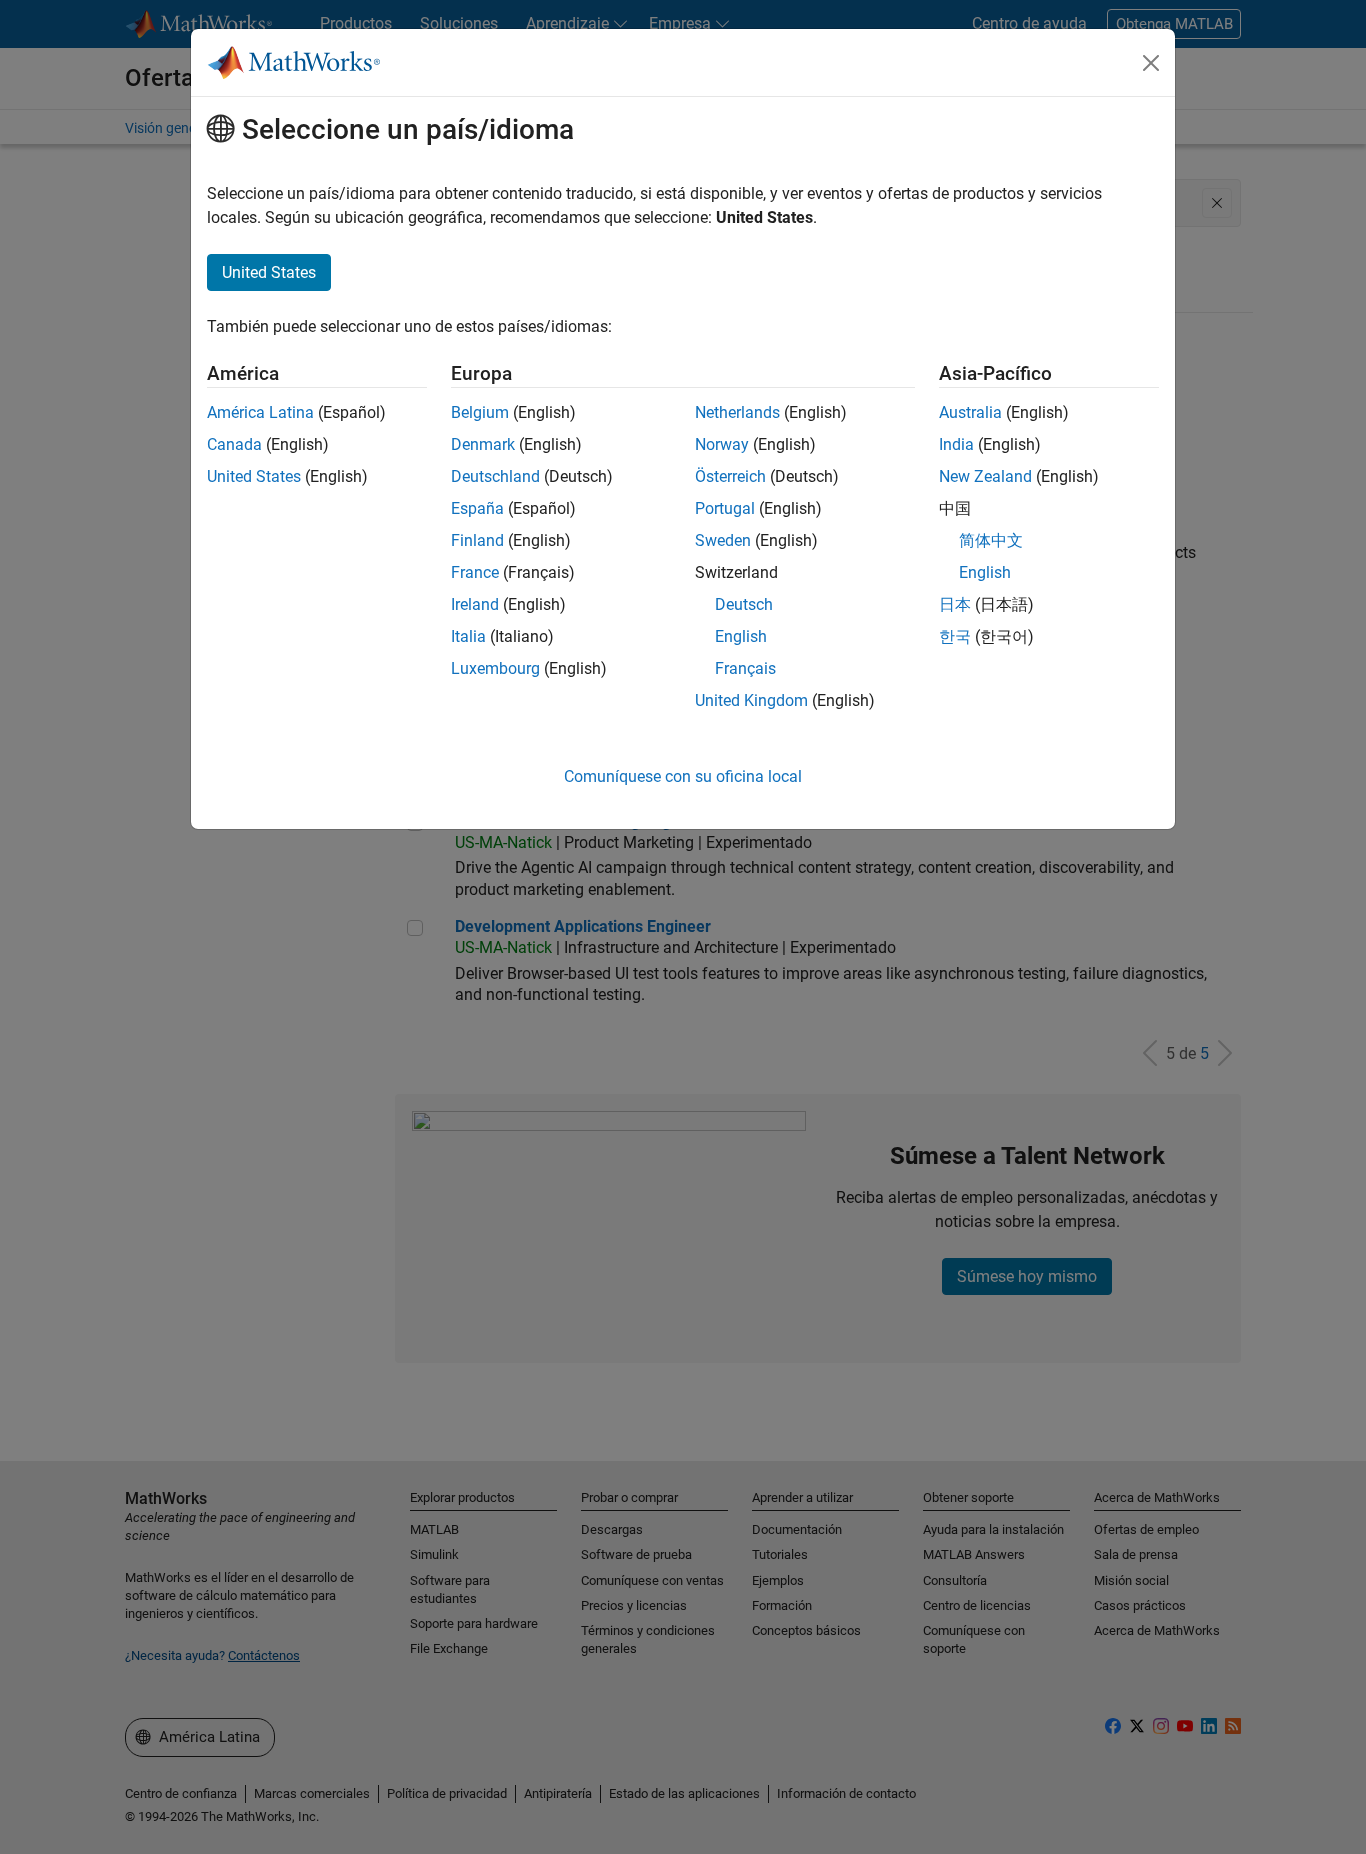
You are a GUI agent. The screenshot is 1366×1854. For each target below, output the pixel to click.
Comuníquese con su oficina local (683, 776)
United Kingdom (751, 700)
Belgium (480, 412)
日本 (955, 604)
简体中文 (991, 540)
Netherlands (737, 412)
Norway (722, 444)
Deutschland (495, 476)
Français (745, 668)
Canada (234, 444)
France (475, 572)
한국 (955, 636)
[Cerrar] (1151, 63)
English (741, 636)
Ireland (475, 604)
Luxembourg (495, 668)
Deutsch (744, 604)
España (477, 508)
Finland (477, 540)
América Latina (260, 412)
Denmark (483, 444)
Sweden (723, 540)
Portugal (725, 508)
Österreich (730, 476)
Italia (468, 636)
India (956, 444)
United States (254, 476)
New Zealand (985, 476)
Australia (970, 412)
